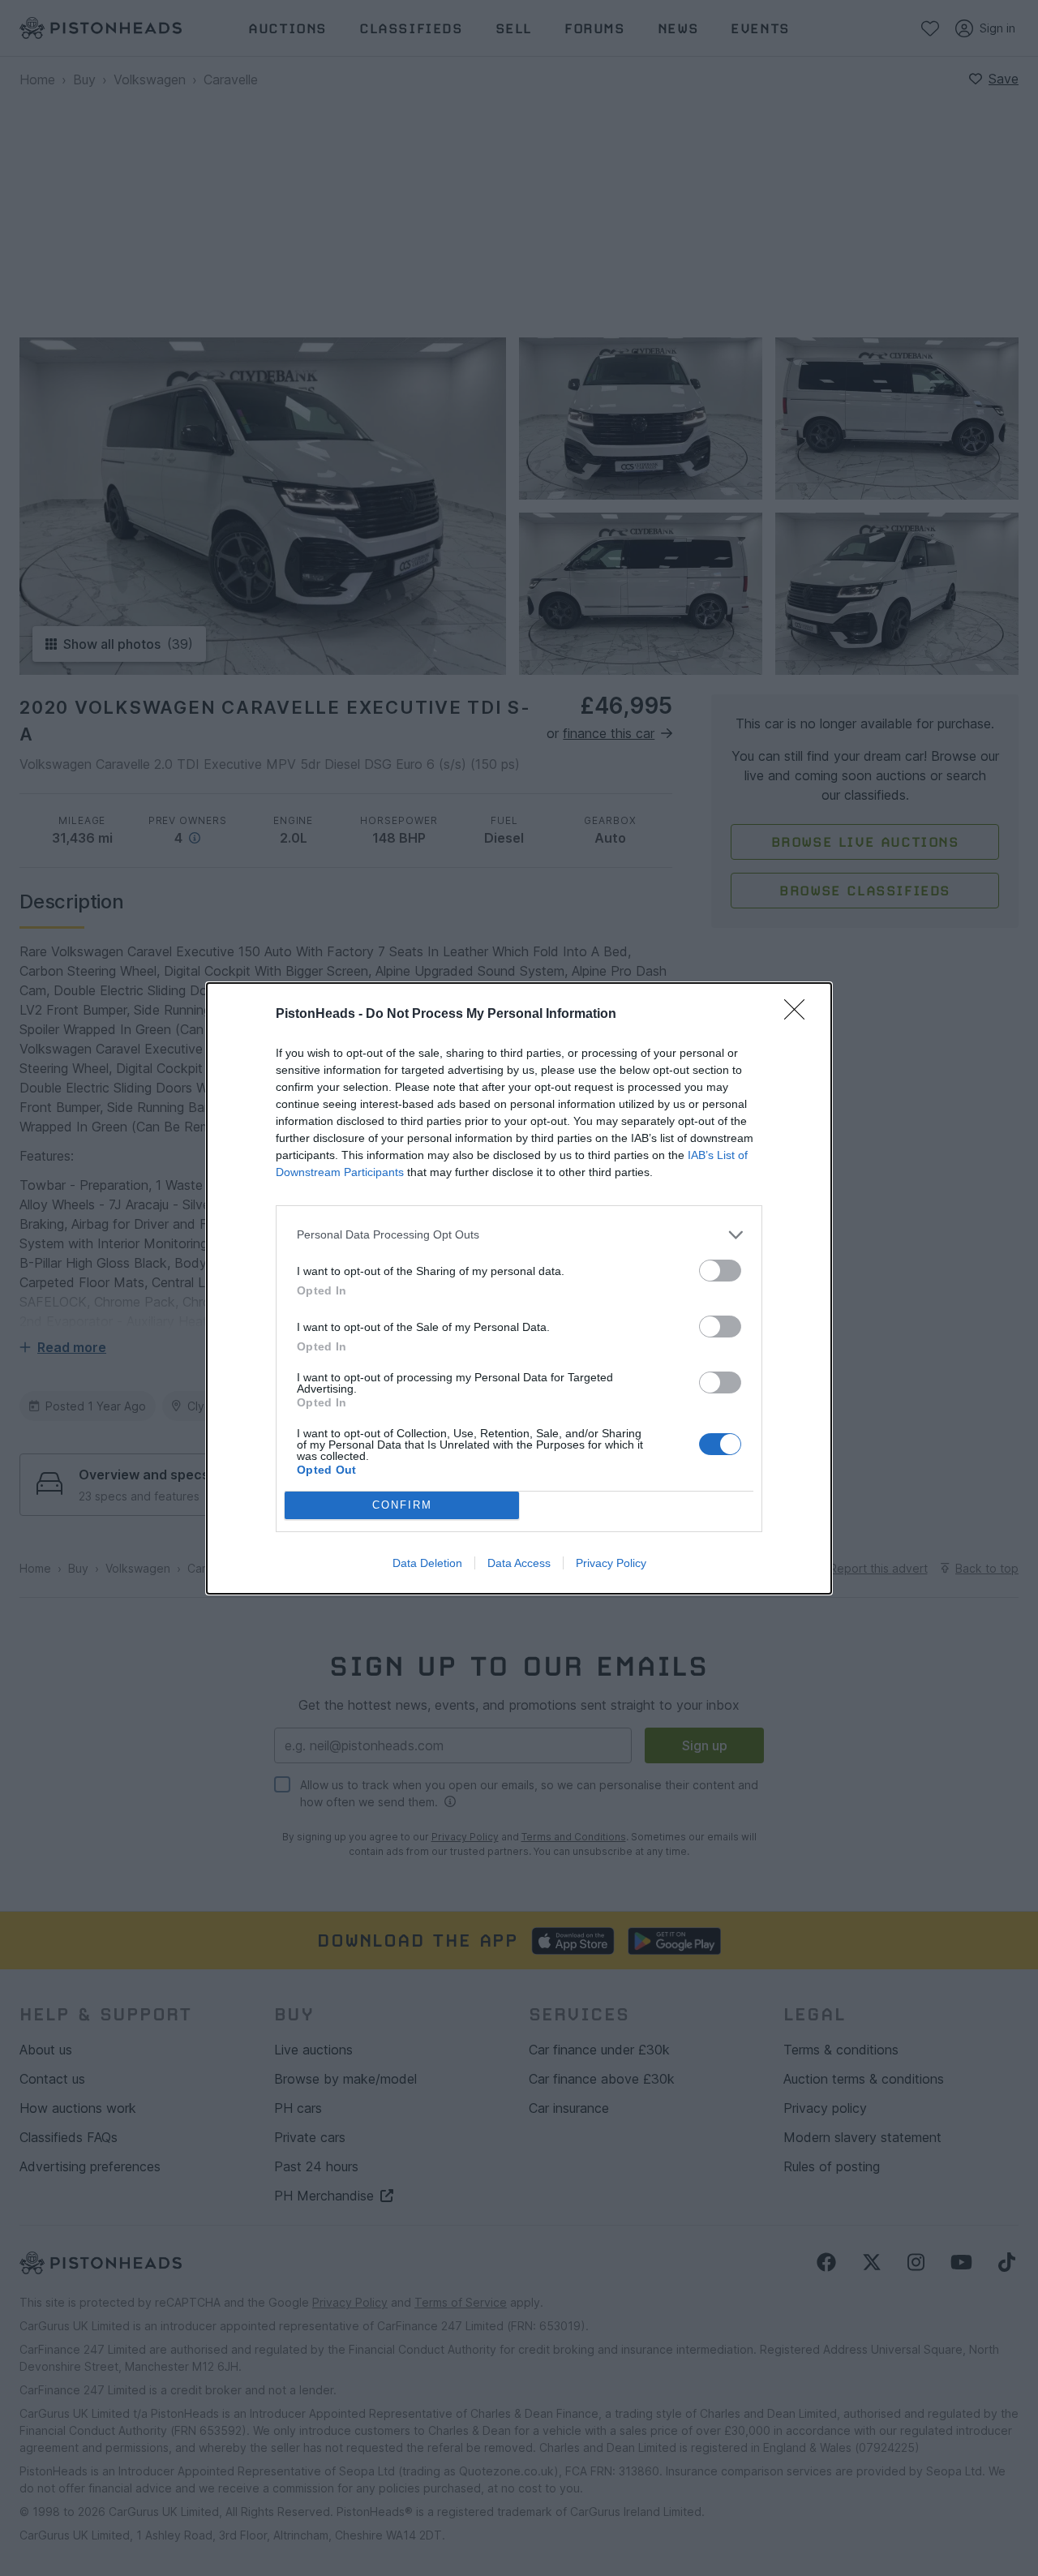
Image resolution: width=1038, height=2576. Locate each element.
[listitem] (519, 1235)
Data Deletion (427, 1563)
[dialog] (519, 1288)
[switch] (720, 1271)
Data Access (519, 1563)
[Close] (800, 1015)
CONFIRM (402, 1505)
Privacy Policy (611, 1563)
